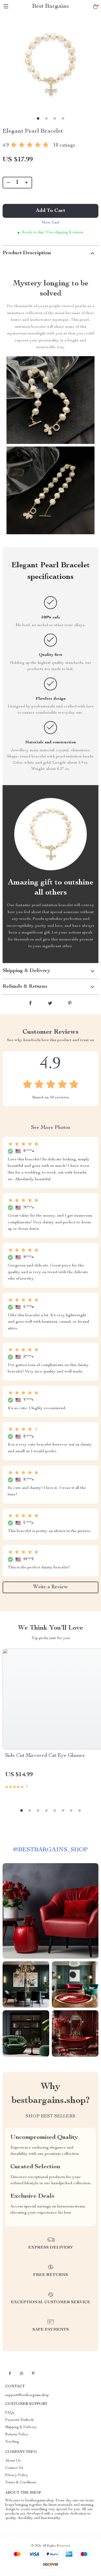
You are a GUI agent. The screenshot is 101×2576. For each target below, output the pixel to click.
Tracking (12, 2442)
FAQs (10, 2413)
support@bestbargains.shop (27, 2395)
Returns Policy (17, 2435)
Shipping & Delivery (21, 2427)
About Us (13, 2461)
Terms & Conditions (21, 2483)
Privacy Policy (17, 2475)
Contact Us (14, 2468)
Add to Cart (51, 211)
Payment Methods (20, 2420)
